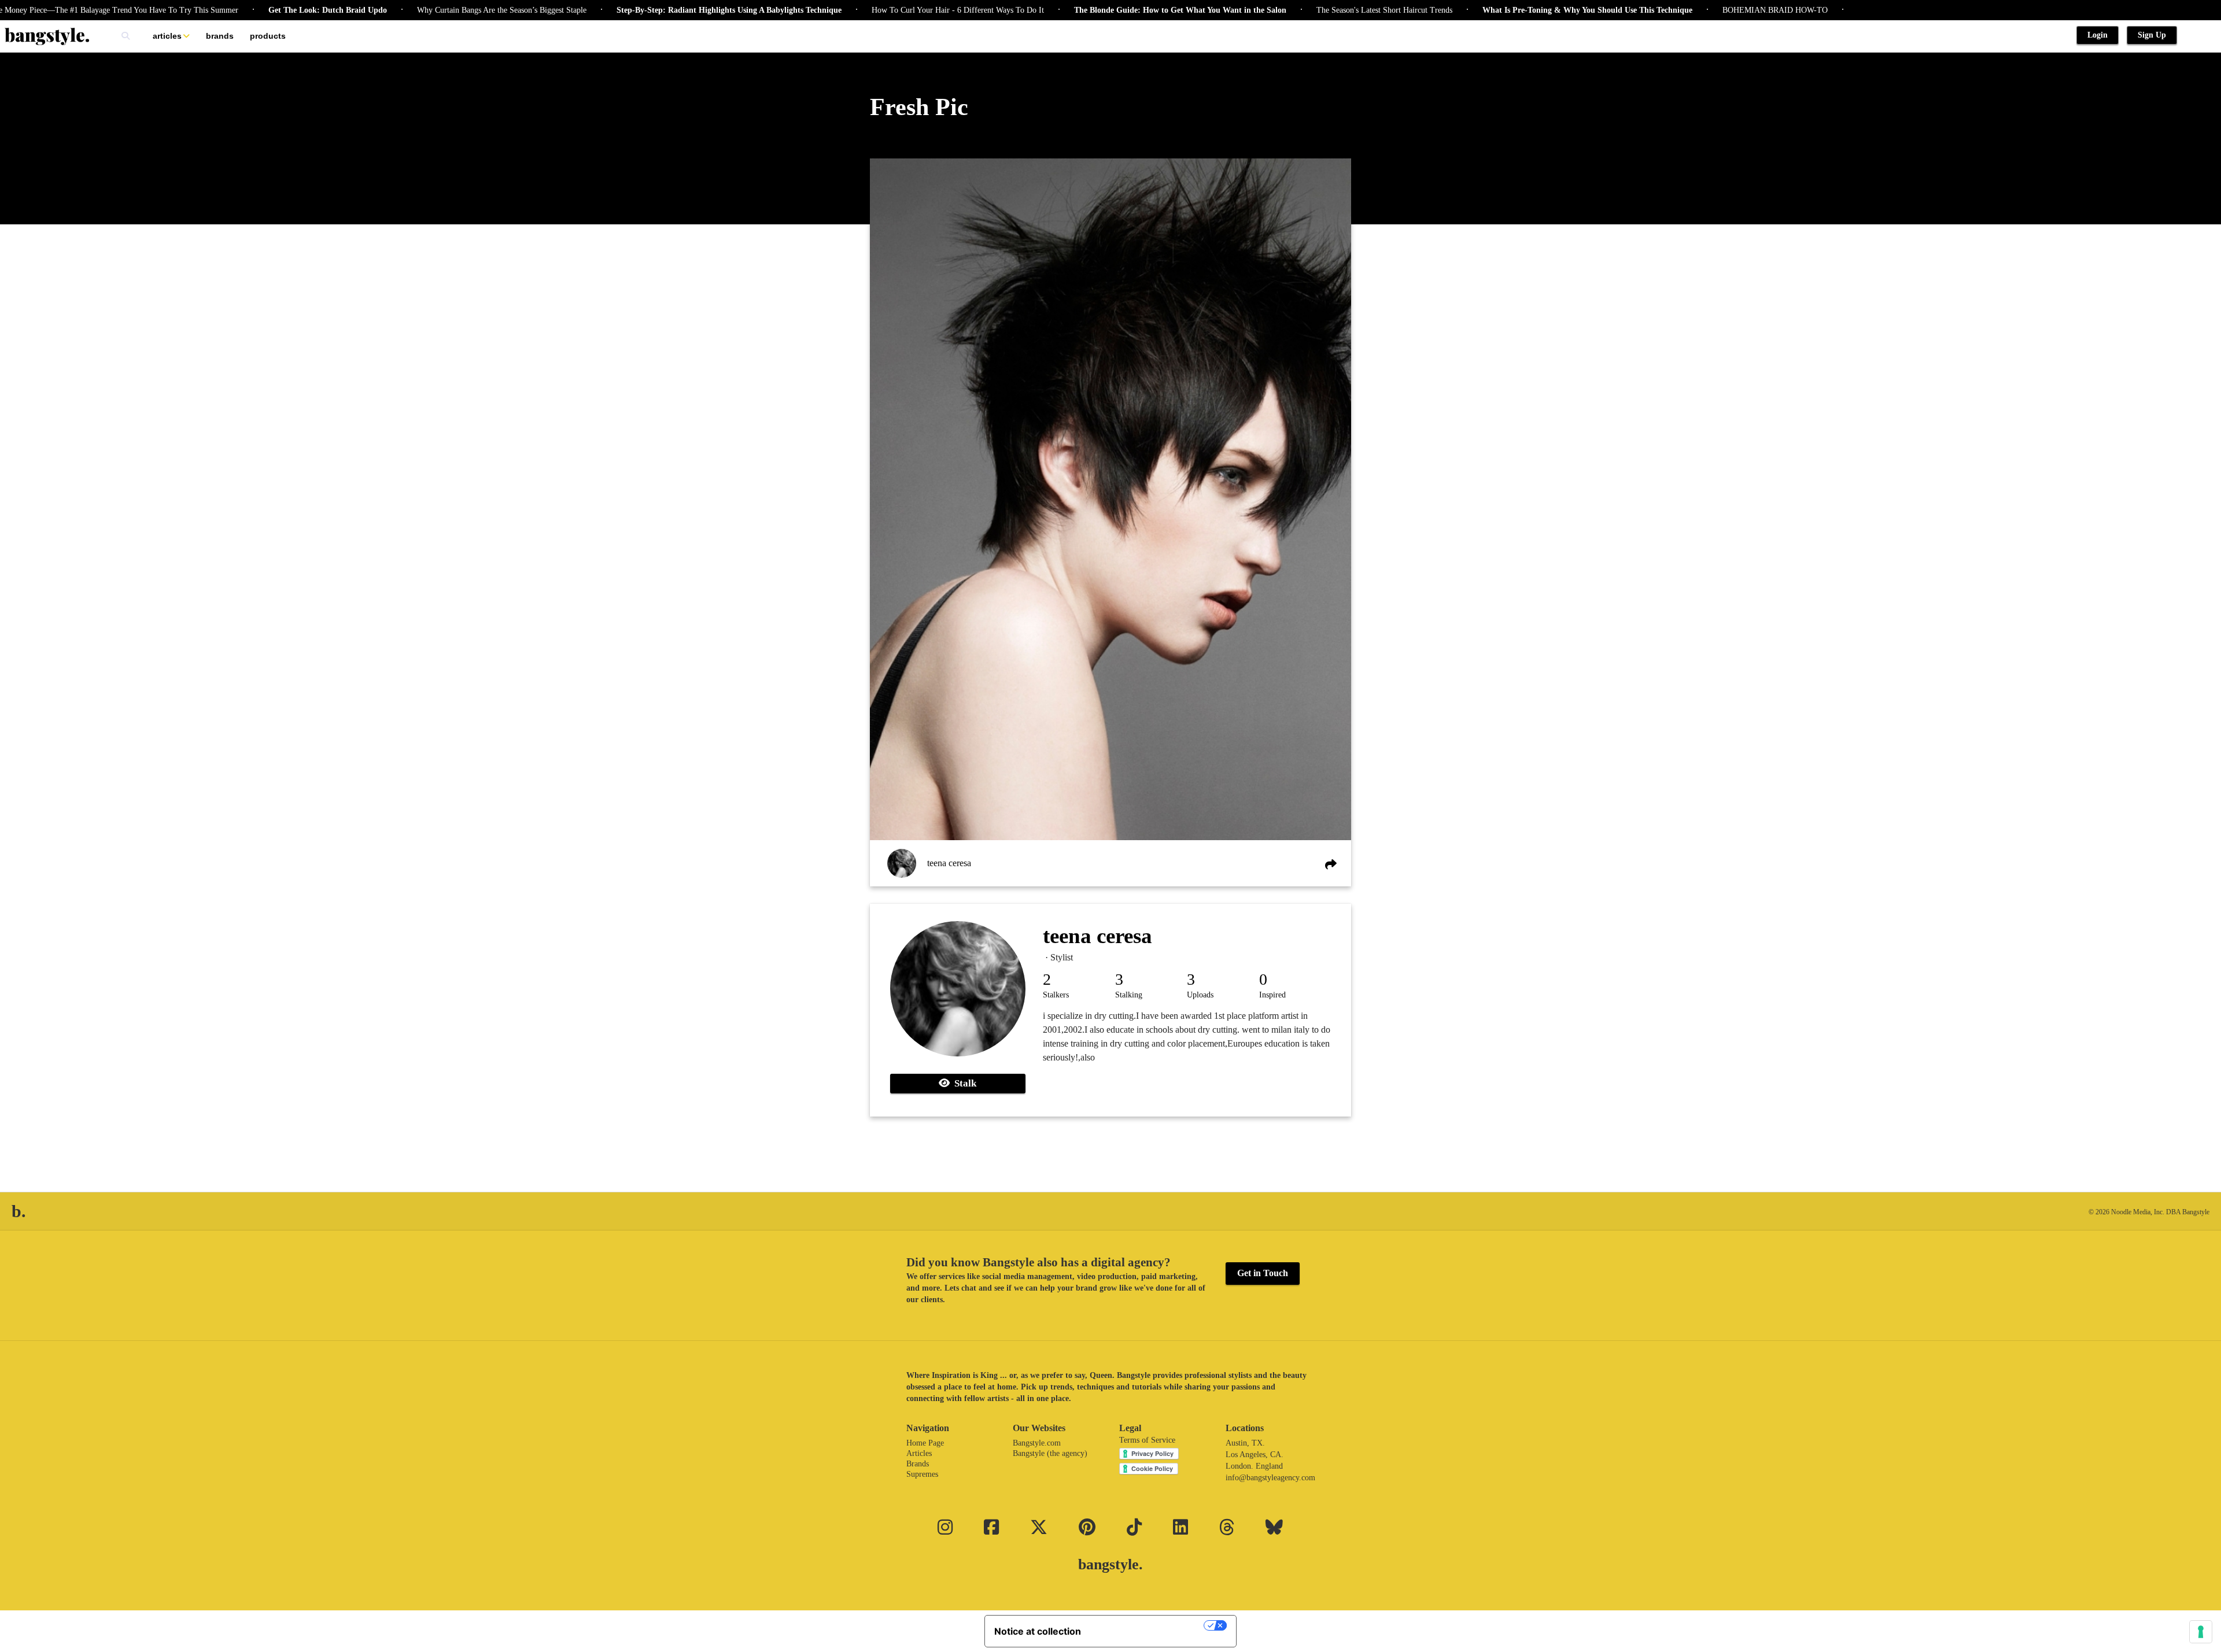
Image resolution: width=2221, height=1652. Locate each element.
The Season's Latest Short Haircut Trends (1311, 10)
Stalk (963, 1083)
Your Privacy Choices (1148, 1625)
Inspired (1272, 995)
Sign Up (2152, 35)
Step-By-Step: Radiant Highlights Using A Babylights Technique (656, 10)
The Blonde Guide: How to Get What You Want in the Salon (1107, 10)
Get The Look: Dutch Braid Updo (255, 10)
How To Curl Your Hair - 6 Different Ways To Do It (885, 10)
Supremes (922, 1474)
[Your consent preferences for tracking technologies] (2201, 1632)
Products (268, 36)
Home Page (925, 1443)
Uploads (1200, 995)
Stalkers (1056, 995)
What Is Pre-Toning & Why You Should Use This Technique (1515, 10)
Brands (220, 36)
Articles (167, 36)
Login (2098, 35)
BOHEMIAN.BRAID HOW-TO (1702, 10)
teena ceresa (949, 863)
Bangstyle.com (1037, 1443)
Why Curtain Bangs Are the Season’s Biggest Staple (429, 10)
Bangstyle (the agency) (1050, 1453)
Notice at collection (1038, 1631)
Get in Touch (1263, 1273)
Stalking (1129, 995)
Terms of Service (1147, 1440)
